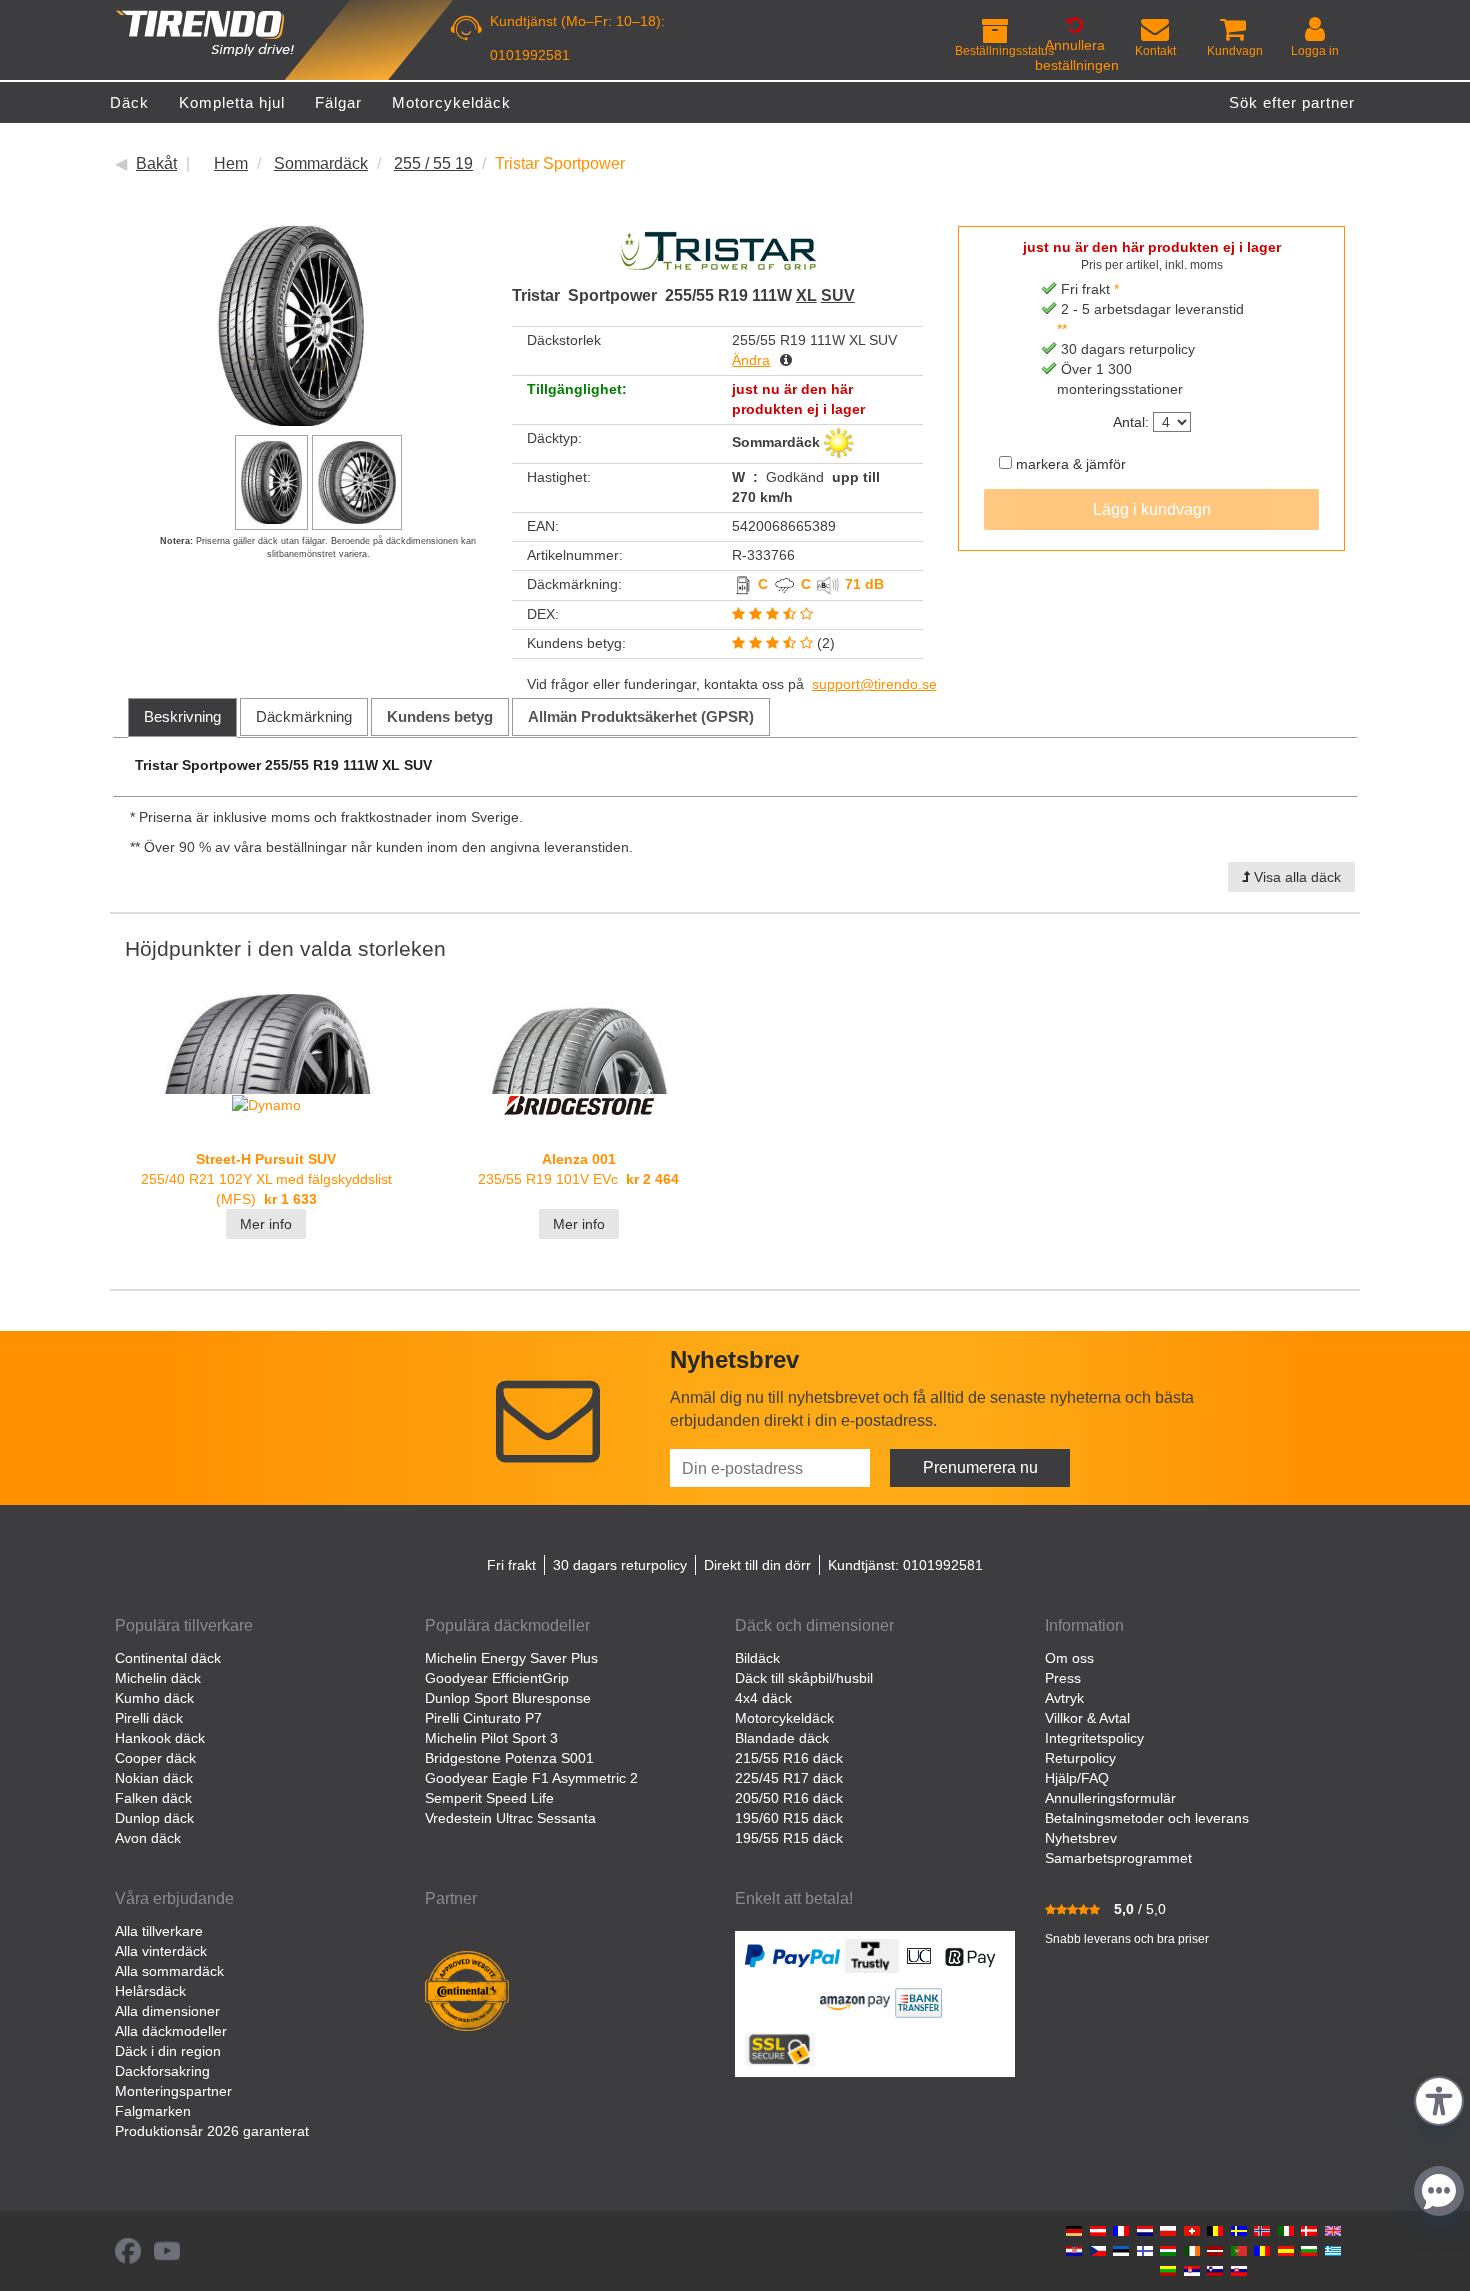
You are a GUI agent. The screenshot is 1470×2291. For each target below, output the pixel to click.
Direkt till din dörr (757, 1565)
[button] (1439, 2098)
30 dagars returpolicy (620, 1565)
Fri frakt (511, 1565)
